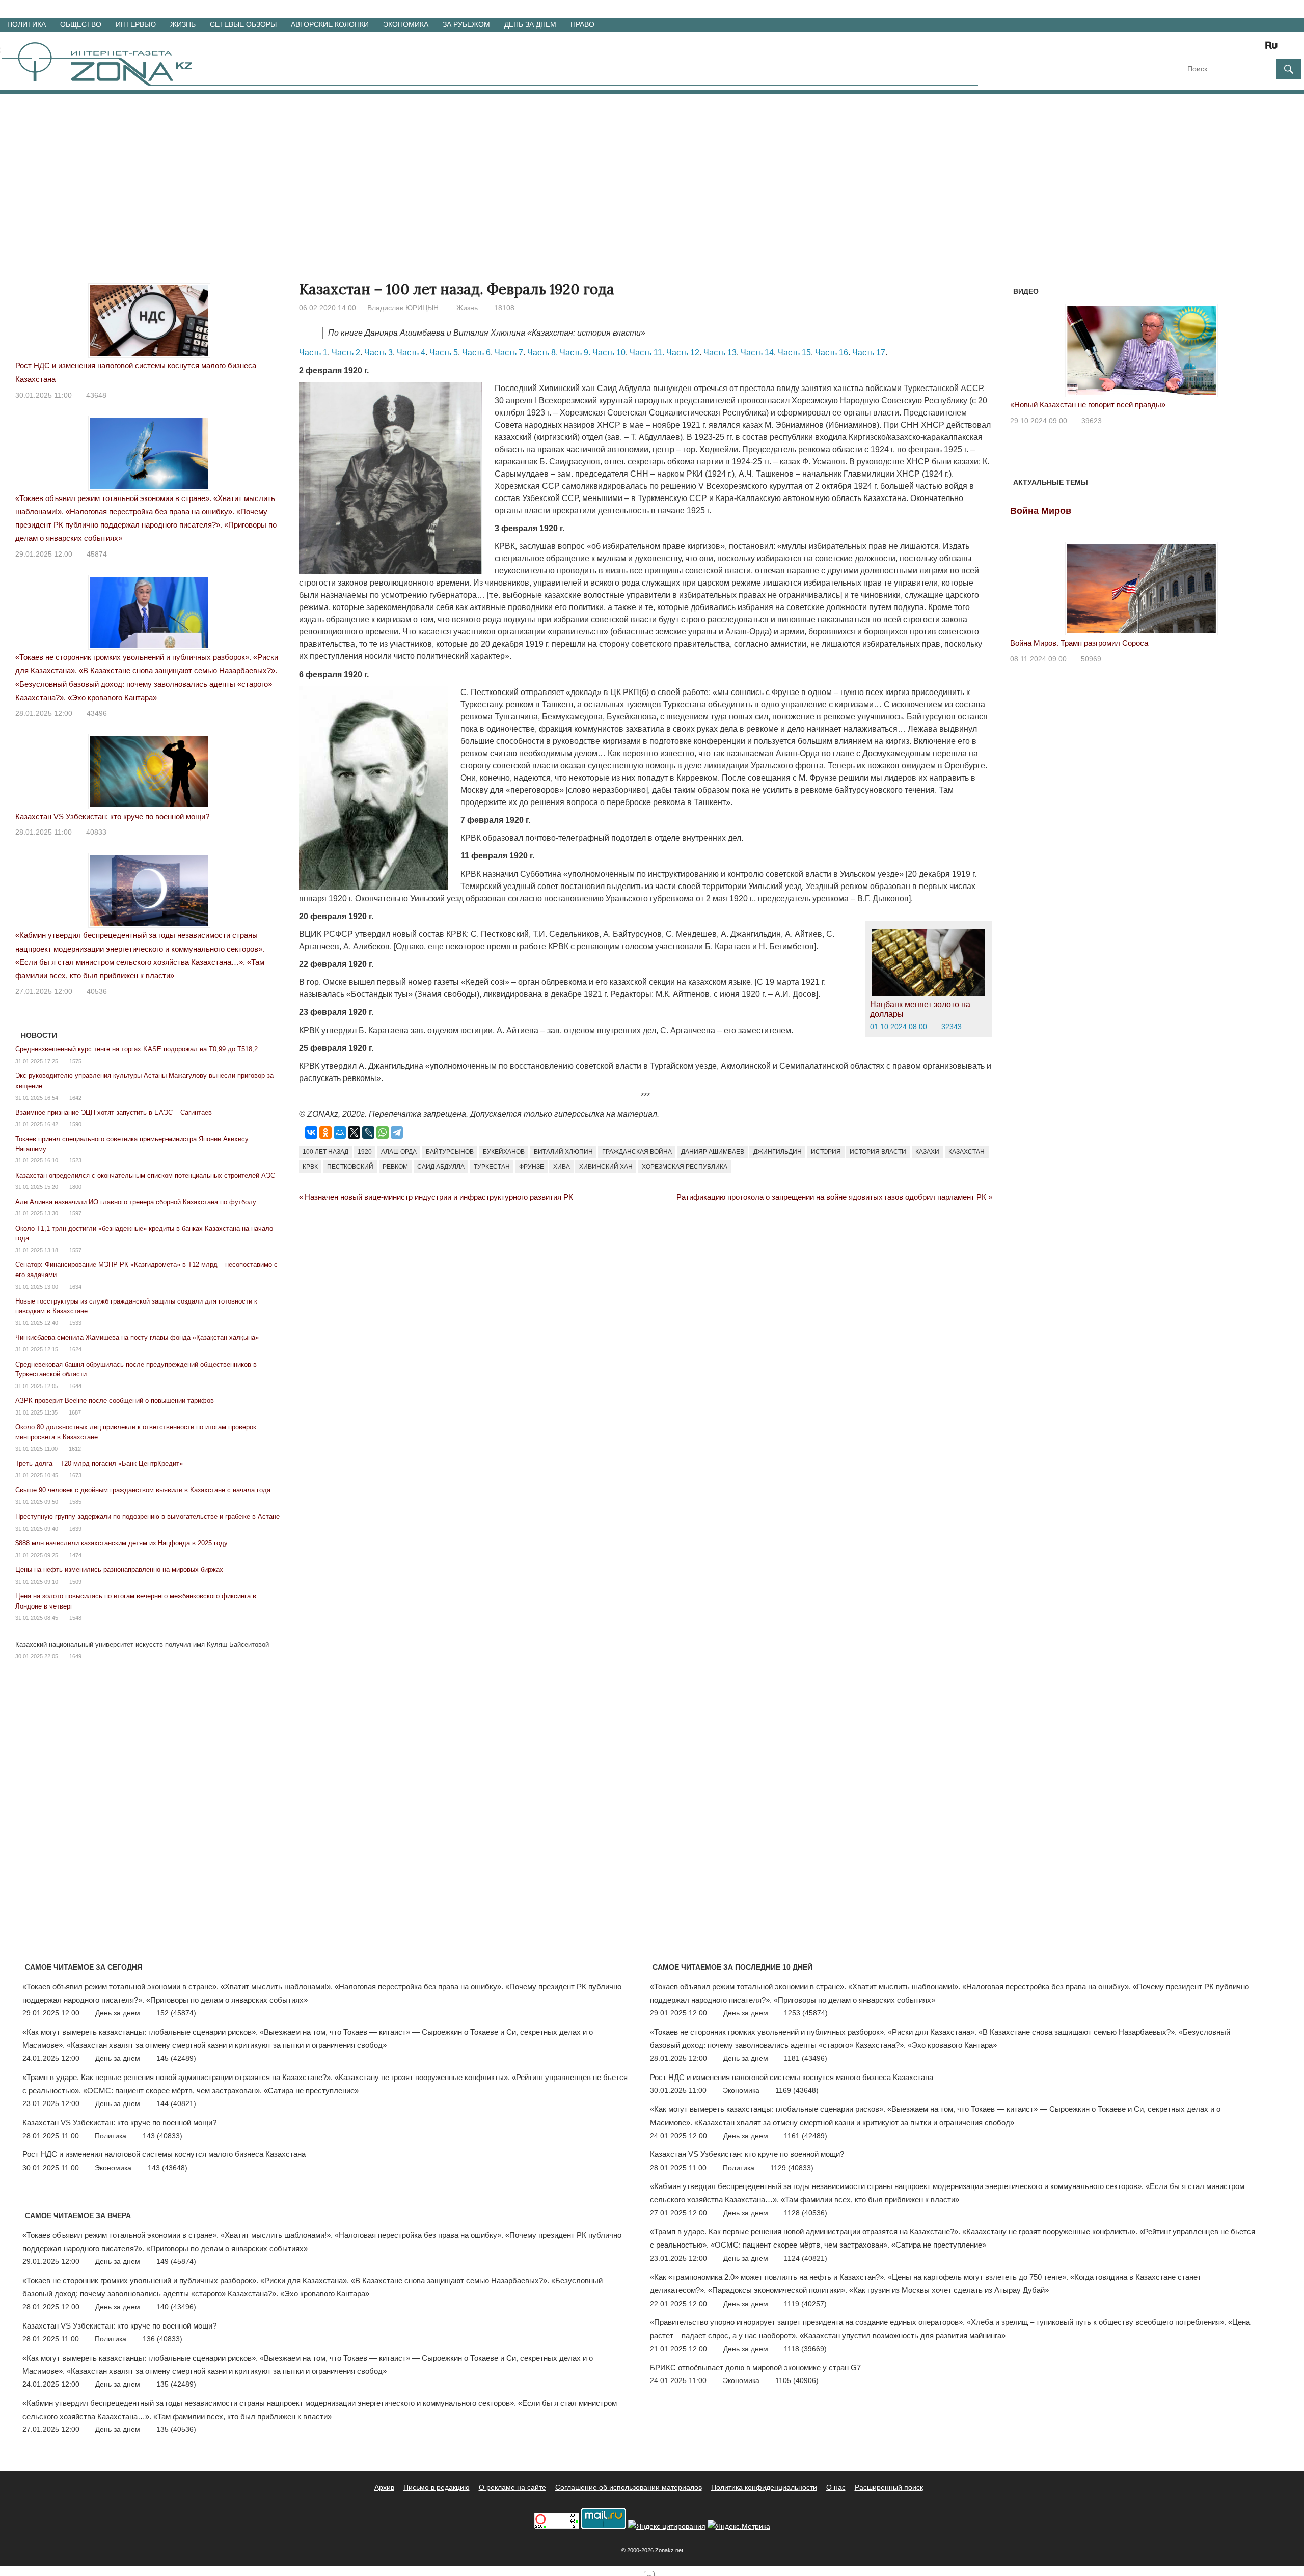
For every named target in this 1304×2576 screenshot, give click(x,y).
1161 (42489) (806, 2136)
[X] (354, 1132)
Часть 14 (757, 353)
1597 (75, 1213)
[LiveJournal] (368, 1132)
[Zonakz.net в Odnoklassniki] (1244, 49)
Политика (26, 24)
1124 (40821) (806, 2258)
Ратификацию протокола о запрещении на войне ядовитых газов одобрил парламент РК (831, 1197)
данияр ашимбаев (713, 1152)
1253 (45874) (806, 2013)
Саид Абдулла (441, 1167)
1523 (75, 1160)
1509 (75, 1582)
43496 (97, 713)
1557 (75, 1250)
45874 (97, 554)
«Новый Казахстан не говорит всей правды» (1088, 405)
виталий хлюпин (563, 1152)
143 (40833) (162, 2136)
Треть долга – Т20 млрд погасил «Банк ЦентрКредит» (99, 1464)
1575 (75, 1061)
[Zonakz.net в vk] (1258, 49)
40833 (96, 832)
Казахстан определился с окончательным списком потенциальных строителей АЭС (145, 1175)
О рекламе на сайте (512, 2487)
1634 (75, 1287)
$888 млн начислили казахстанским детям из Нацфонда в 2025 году (121, 1543)
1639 (75, 1529)
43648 (96, 395)
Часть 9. (575, 353)
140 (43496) (176, 2307)
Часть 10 (609, 353)
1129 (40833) (792, 2168)
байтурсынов (450, 1152)
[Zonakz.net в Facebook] (1201, 49)
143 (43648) (168, 2168)
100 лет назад (325, 1152)
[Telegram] (397, 1132)
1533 (75, 1323)
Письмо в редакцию (437, 2487)
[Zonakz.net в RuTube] (1274, 49)
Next (1260, 344)
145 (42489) (176, 2058)
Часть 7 (509, 353)
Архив (384, 2487)
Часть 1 (313, 353)
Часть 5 (444, 353)
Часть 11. (647, 353)
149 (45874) (176, 2261)
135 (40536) (176, 2429)
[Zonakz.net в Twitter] (1187, 49)
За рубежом (466, 24)
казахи (927, 1152)
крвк (310, 1167)
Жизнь (183, 24)
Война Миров (1041, 511)
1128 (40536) (806, 2213)
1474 (75, 1555)
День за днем (530, 24)
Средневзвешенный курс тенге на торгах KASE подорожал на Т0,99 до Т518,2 (137, 1049)
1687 (75, 1412)
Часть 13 (720, 353)
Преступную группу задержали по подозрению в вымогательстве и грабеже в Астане (147, 1517)
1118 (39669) (805, 2349)
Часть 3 (378, 353)
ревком (395, 1167)
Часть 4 (411, 353)
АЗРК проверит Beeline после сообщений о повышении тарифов (115, 1401)
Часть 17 (869, 353)
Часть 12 (683, 353)
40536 (97, 991)
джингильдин (778, 1152)
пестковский (350, 1167)
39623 (1092, 421)
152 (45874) (176, 2013)
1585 (75, 1502)
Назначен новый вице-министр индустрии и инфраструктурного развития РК (439, 1197)
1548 (75, 1618)
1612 (75, 1449)
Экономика (406, 24)
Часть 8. (542, 353)
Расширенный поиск (889, 2487)
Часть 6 (476, 353)
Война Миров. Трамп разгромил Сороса (1079, 643)
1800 (75, 1187)
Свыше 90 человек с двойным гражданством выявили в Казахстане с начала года (143, 1490)
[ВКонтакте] (311, 1132)
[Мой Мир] (340, 1132)
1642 (75, 1098)
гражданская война (637, 1152)
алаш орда (399, 1152)
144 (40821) (176, 2103)
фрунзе (532, 1167)
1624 (75, 1349)
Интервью (136, 24)
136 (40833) (162, 2339)
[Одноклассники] (325, 1132)
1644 (75, 1386)
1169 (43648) (797, 2090)
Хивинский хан (606, 1167)
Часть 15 (794, 353)
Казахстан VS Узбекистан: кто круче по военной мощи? (112, 816)
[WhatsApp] (383, 1132)
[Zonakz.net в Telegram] (1230, 49)
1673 (75, 1475)
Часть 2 (346, 353)
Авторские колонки (330, 24)
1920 (365, 1152)
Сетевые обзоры (243, 24)
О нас (836, 2487)
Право (582, 24)
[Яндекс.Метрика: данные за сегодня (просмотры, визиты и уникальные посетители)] (739, 2526)
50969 (1091, 659)
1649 (75, 1656)
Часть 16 (832, 353)
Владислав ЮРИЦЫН (403, 308)
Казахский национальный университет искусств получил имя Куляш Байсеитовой (142, 1644)
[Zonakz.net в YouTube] (1215, 49)
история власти (878, 1152)
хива (562, 1167)
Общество (81, 24)
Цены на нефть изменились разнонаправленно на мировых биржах (119, 1570)
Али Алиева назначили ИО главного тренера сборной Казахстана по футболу (136, 1202)
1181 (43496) (806, 2058)
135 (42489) (176, 2384)
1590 (75, 1124)
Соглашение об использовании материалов (629, 2487)
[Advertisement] (652, 170)
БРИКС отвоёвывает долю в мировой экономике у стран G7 (755, 2367)
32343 (952, 1027)
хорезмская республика (685, 1167)
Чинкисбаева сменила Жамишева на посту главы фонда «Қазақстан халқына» (137, 1337)
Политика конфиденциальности (764, 2487)
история (826, 1152)
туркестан (492, 1167)
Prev (1023, 344)
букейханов (504, 1152)
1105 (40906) (797, 2380)
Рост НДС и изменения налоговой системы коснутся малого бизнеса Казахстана (164, 2154)
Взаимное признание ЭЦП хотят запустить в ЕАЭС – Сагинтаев (114, 1112)
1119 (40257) (805, 2304)
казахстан (967, 1152)
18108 (504, 308)
